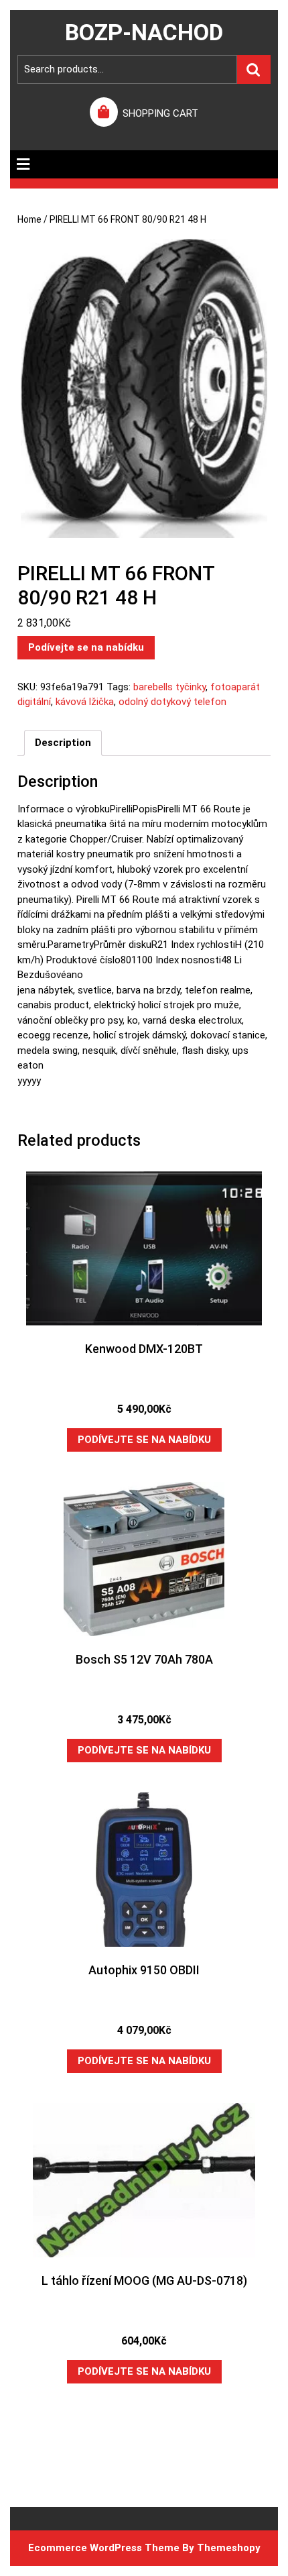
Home (29, 219)
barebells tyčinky (169, 687)
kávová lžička (85, 702)
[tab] (23, 164)
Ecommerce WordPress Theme (104, 2548)
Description (63, 743)
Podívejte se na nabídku (86, 647)
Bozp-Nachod (144, 32)
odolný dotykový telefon (172, 702)
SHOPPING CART (160, 113)
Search (254, 69)
